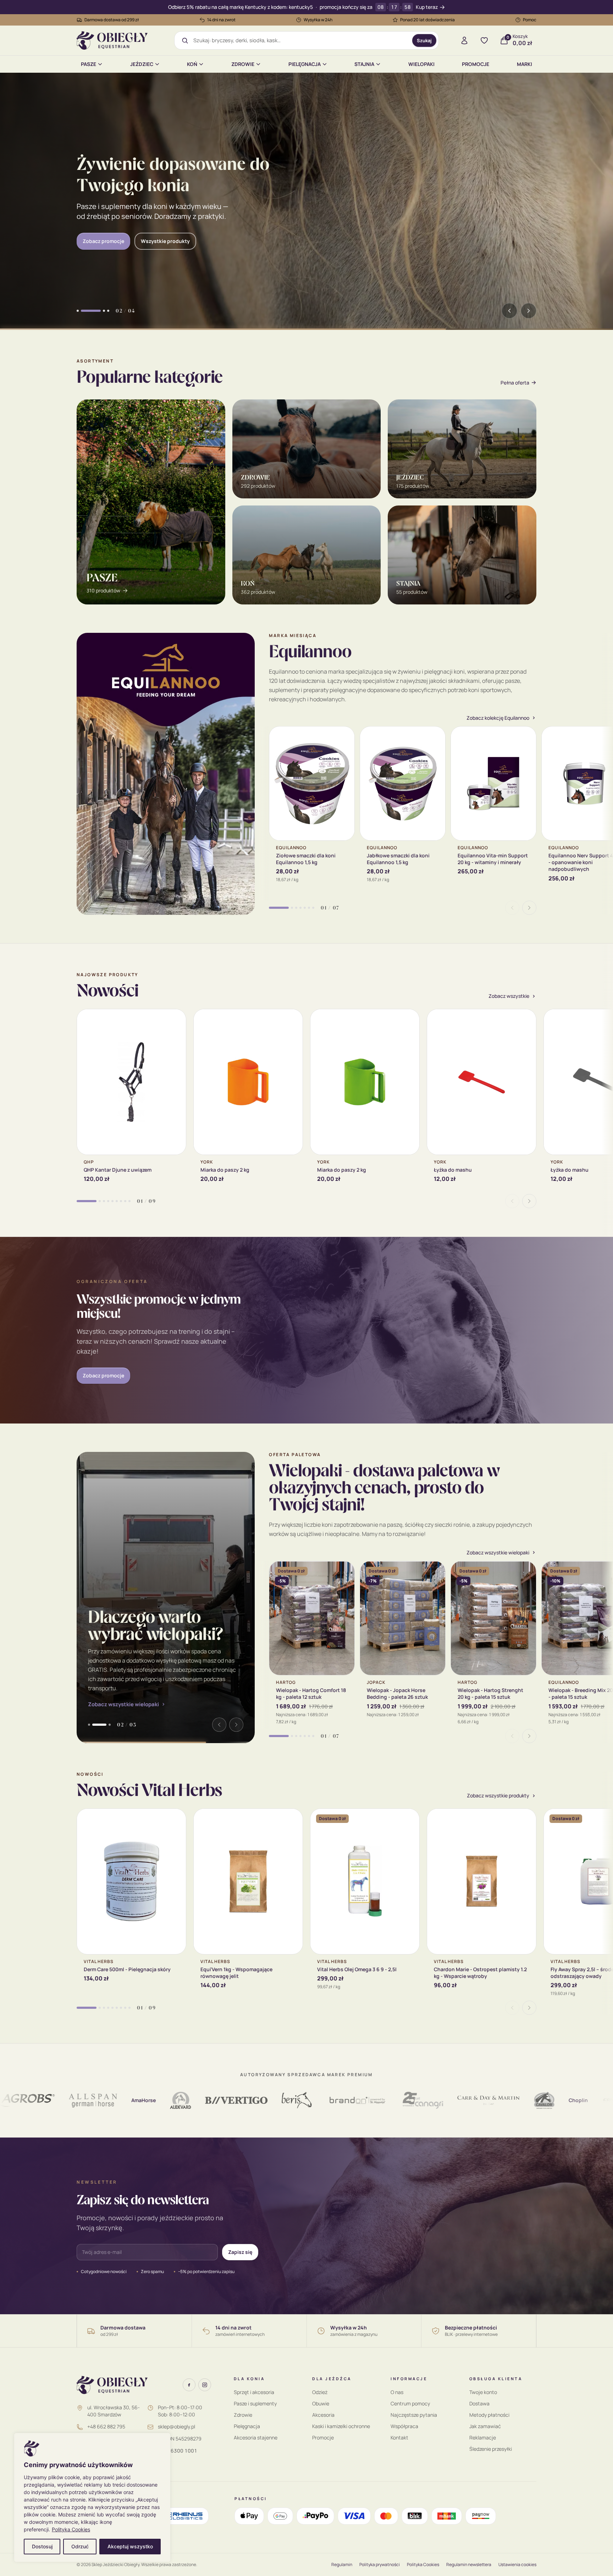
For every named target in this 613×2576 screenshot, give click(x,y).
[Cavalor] (475, 2100)
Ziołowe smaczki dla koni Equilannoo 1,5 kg (306, 859)
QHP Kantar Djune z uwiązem (118, 1170)
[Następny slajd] (529, 311)
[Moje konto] (464, 40)
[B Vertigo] (167, 2100)
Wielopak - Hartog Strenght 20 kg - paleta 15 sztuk (490, 1693)
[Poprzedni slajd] (509, 311)
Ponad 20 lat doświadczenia (427, 20)
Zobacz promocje (103, 1375)
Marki (524, 64)
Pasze (89, 64)
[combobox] (300, 40)
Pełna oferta (515, 383)
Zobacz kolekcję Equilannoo (498, 718)
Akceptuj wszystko (130, 2546)
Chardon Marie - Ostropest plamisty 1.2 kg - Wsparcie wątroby (480, 1973)
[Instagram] (205, 2385)
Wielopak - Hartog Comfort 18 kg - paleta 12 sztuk (311, 1693)
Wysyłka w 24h (318, 20)
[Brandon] (288, 2100)
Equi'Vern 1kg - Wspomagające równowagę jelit (236, 1973)
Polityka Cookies (71, 2529)
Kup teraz (427, 7)
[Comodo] (544, 2100)
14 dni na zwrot (221, 20)
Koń (192, 64)
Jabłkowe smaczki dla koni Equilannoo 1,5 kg (398, 859)
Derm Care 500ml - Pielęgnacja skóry (127, 1969)
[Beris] (228, 2100)
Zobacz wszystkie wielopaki (123, 1704)
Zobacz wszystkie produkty (498, 1796)
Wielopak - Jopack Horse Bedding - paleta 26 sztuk (397, 1693)
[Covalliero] (586, 2100)
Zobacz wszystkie (509, 996)
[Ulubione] (484, 40)
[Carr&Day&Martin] (419, 2100)
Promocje (476, 64)
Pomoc (530, 20)
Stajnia (364, 64)
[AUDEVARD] (111, 2100)
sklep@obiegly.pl (176, 2426)
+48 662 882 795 (106, 2426)
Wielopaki (421, 64)
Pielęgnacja (305, 64)
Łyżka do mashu (453, 1170)
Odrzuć (80, 2546)
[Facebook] (189, 2385)
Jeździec (142, 64)
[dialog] (92, 2497)
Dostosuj (42, 2546)
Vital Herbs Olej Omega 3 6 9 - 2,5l (357, 1969)
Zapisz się (240, 2252)
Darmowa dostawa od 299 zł (112, 20)
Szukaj (424, 40)
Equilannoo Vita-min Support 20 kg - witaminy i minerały (493, 859)
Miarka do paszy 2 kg (225, 1170)
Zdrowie (243, 64)
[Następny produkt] (529, 908)
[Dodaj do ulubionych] (344, 737)
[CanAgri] (354, 2100)
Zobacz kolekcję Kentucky (114, 235)
